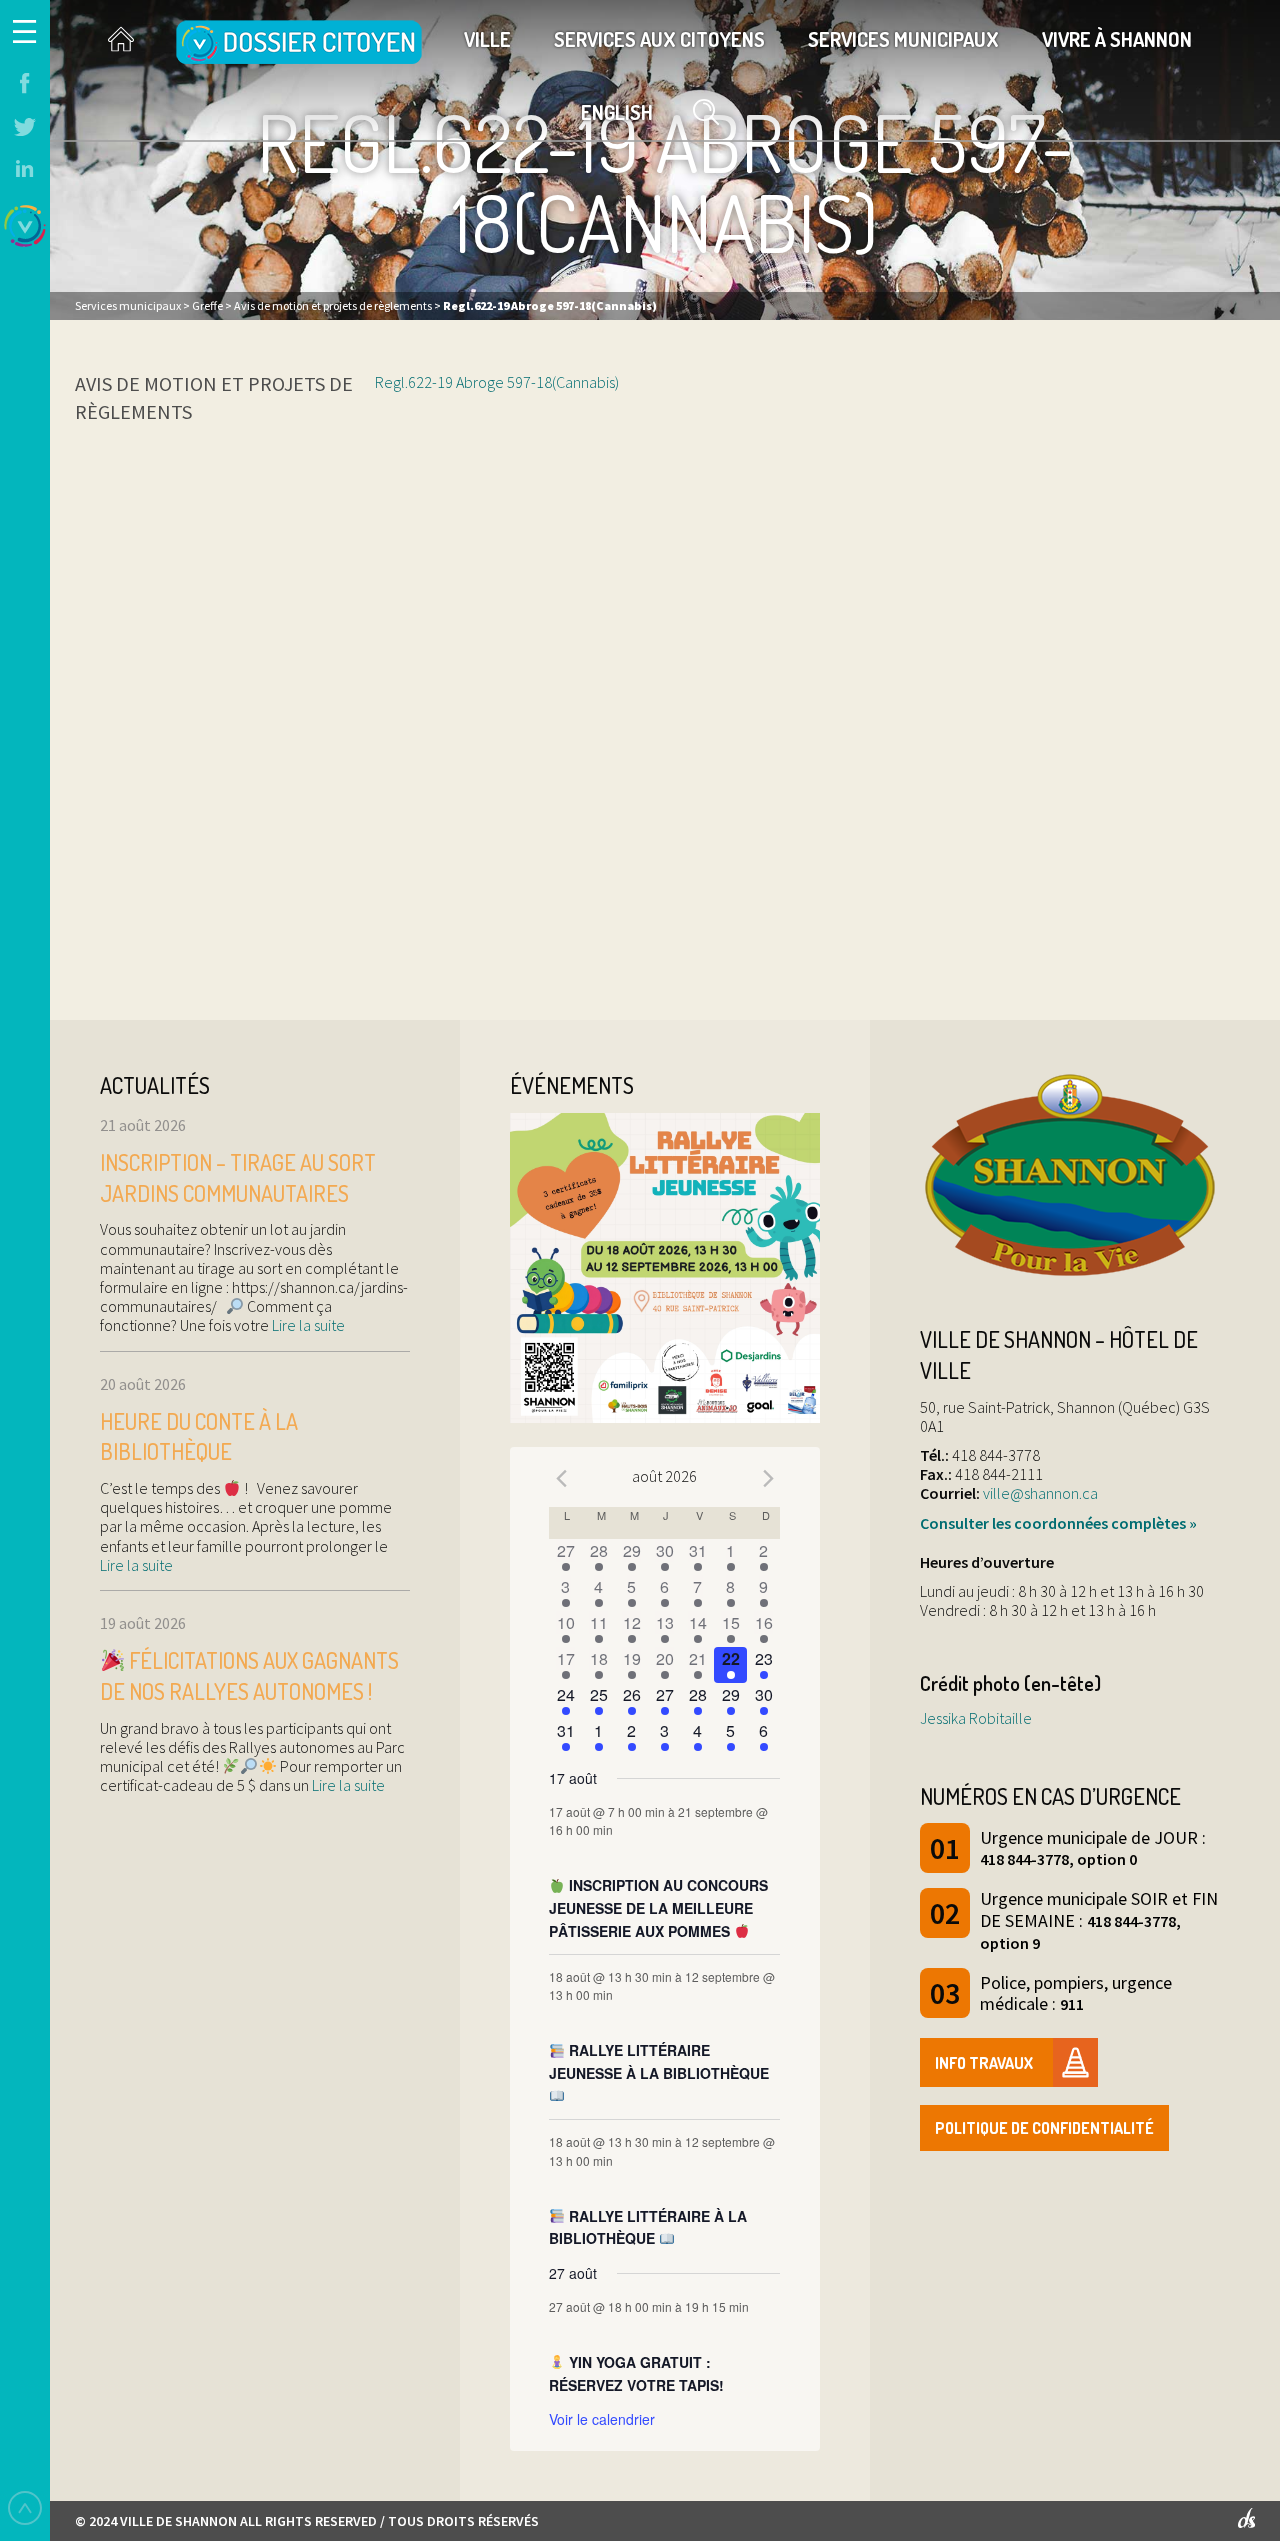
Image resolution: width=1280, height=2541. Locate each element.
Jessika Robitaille (976, 1718)
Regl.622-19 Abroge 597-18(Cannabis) (497, 382)
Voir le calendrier (602, 2419)
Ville (487, 39)
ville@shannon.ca (1040, 1493)
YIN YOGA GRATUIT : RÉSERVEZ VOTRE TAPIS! (636, 2373)
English (617, 112)
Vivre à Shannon (1117, 39)
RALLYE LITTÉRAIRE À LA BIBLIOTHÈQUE (648, 2227)
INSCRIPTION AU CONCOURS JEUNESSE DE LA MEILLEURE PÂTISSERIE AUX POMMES (658, 1907)
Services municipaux (903, 39)
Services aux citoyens (659, 39)
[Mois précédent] (561, 1479)
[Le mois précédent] (768, 1479)
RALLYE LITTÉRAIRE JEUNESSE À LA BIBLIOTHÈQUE (659, 2061)
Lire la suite (307, 1325)
